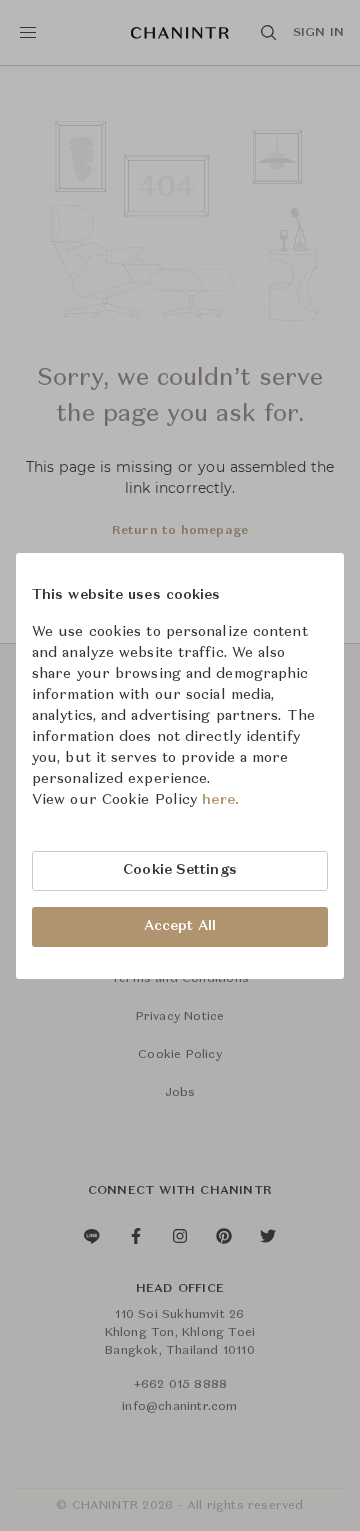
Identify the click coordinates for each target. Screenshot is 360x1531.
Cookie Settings (180, 870)
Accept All (180, 926)
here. (220, 800)
